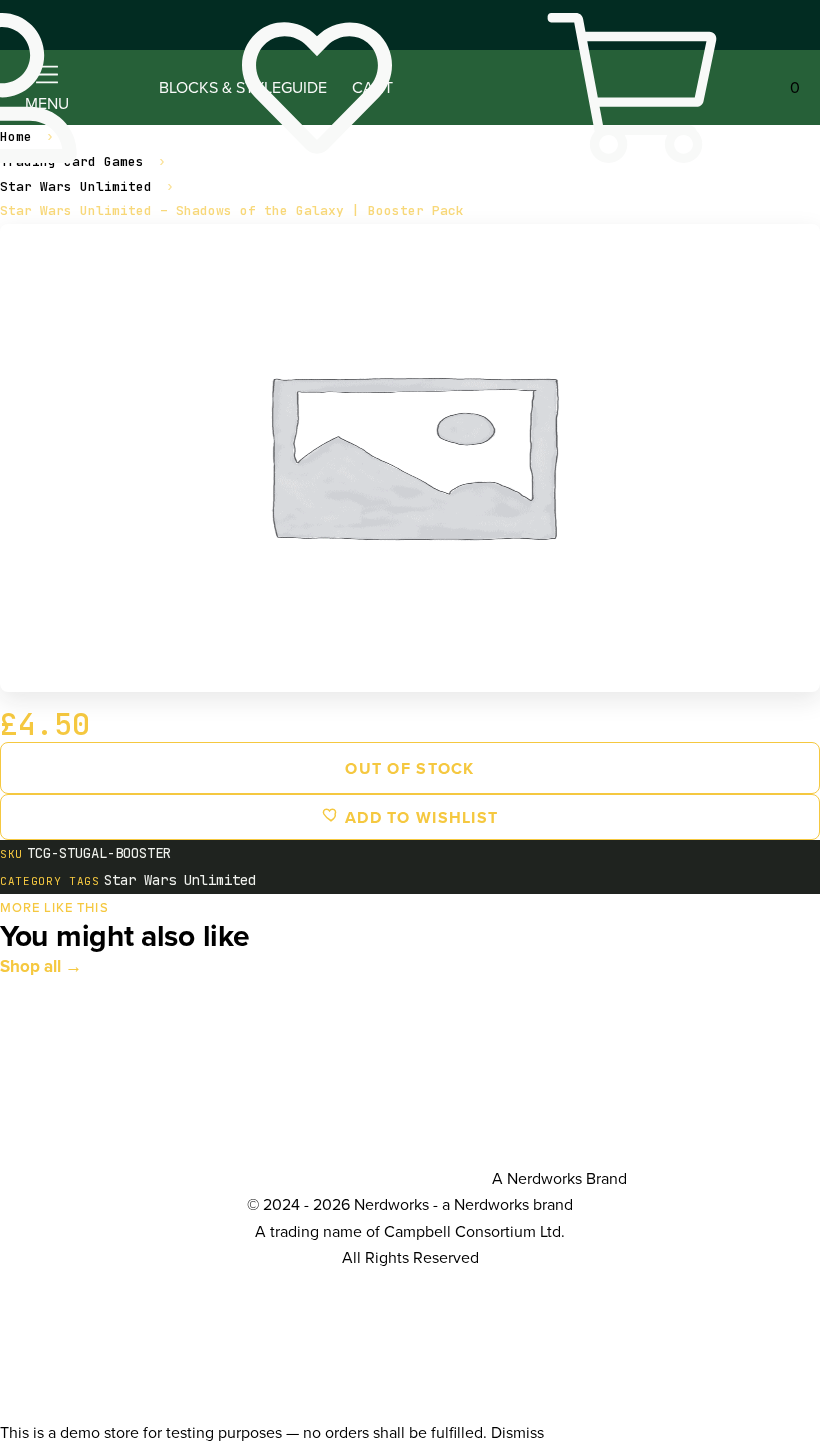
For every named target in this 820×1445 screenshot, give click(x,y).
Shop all (30, 966)
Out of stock (409, 768)
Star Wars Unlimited (76, 186)
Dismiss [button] (517, 1432)
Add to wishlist (419, 817)
